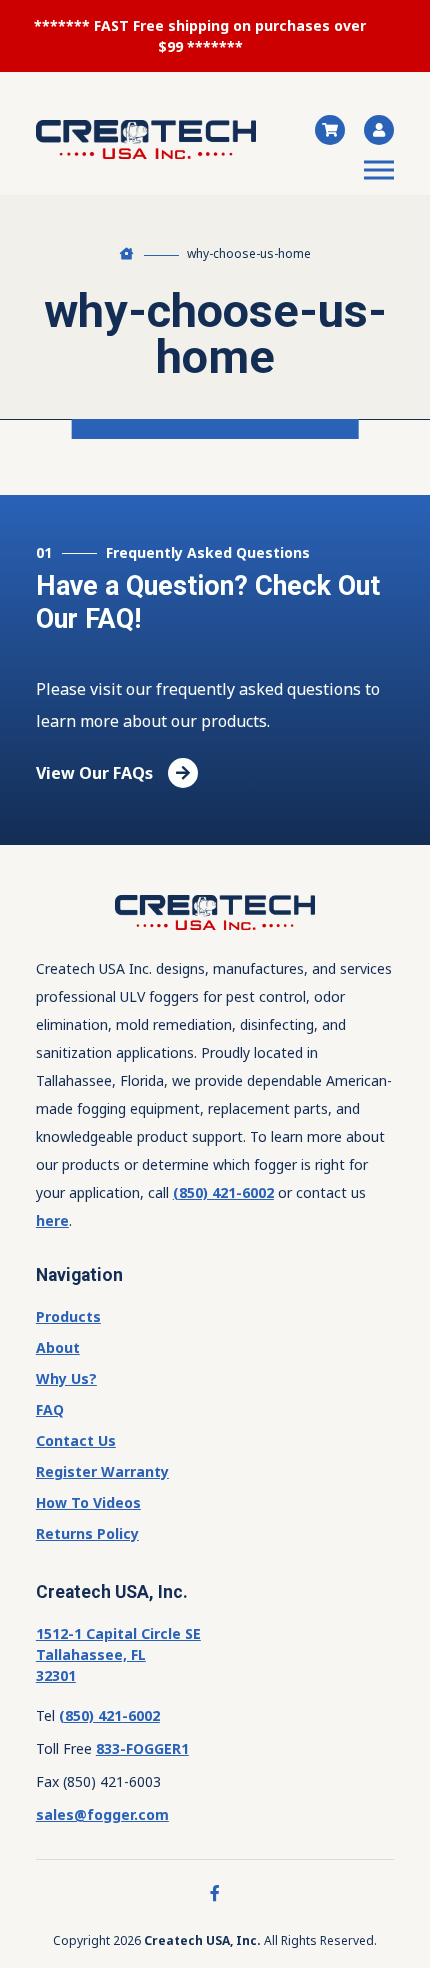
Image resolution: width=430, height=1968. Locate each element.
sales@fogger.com (102, 1814)
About (58, 1347)
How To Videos (88, 1502)
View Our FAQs (94, 773)
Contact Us (76, 1440)
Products (68, 1316)
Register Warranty (102, 1471)
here (52, 1220)
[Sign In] (371, 130)
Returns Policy (87, 1533)
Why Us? (66, 1378)
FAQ (50, 1409)
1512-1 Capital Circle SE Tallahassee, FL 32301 (118, 1654)
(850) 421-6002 (223, 1192)
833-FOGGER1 (142, 1748)
